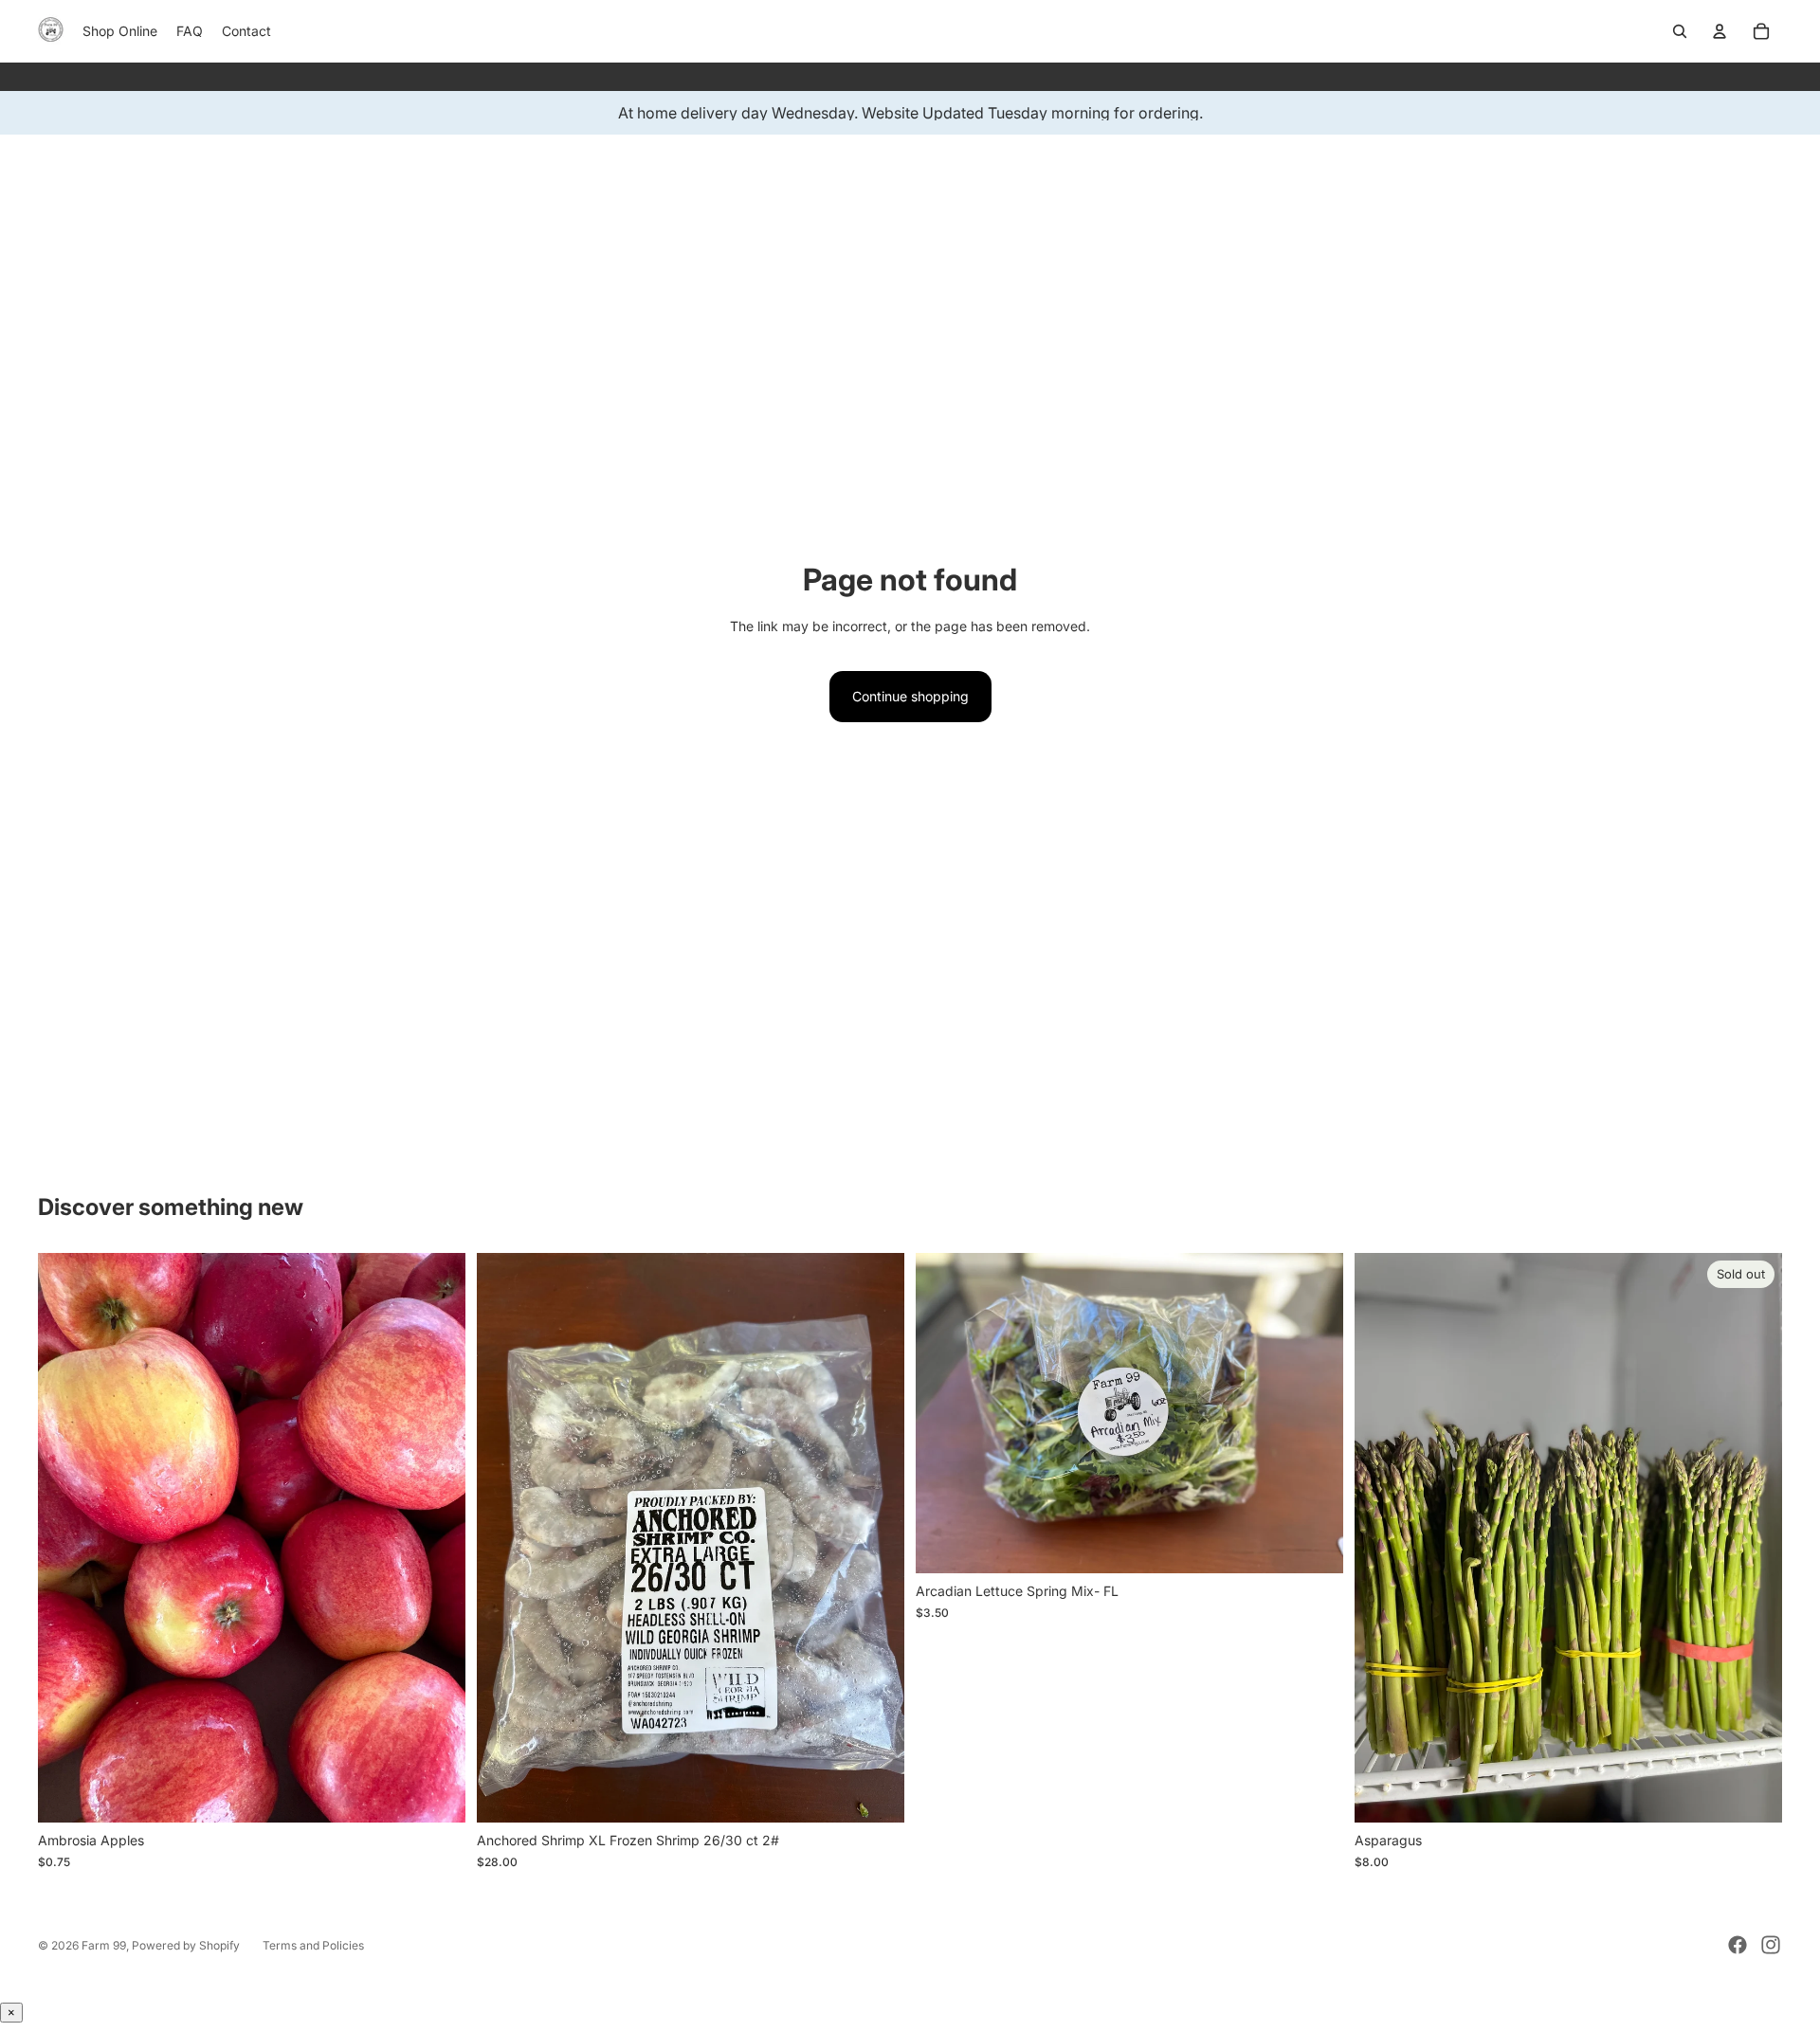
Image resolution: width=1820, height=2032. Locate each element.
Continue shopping (910, 696)
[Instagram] (1771, 1945)
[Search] (1680, 31)
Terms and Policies (313, 1945)
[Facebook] (1738, 1945)
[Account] (1720, 31)
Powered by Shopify (186, 1945)
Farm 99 (104, 1945)
